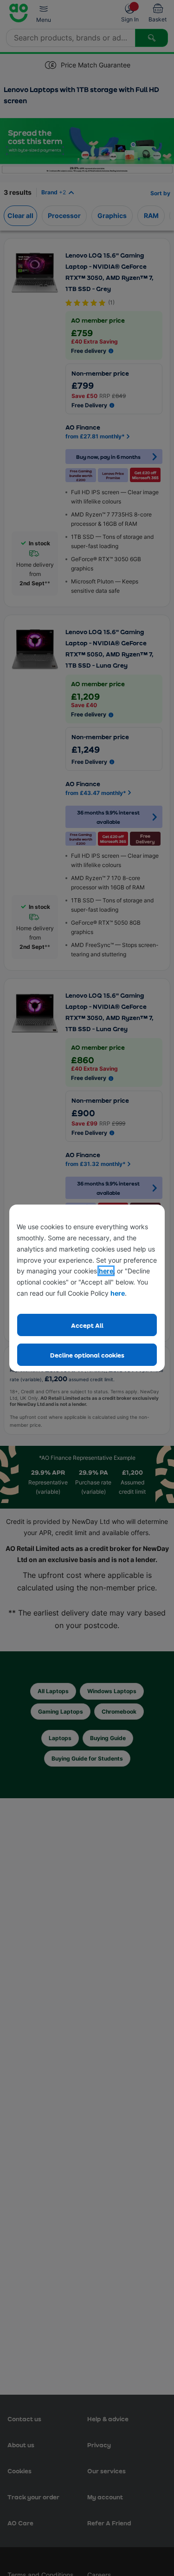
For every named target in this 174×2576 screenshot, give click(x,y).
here (106, 1271)
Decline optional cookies (87, 1355)
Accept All (87, 1325)
